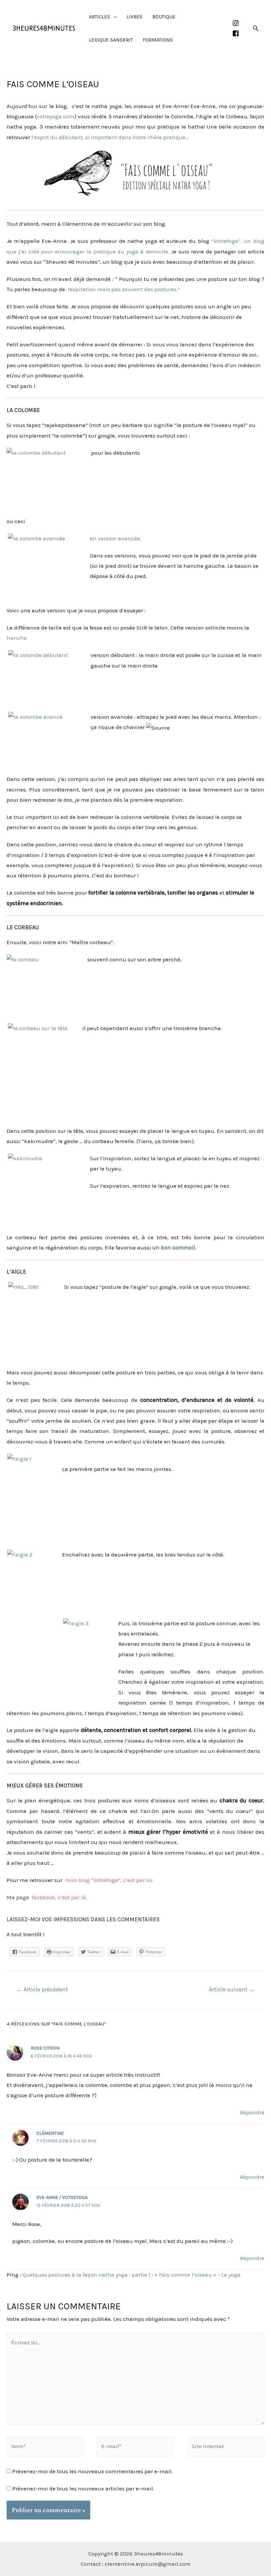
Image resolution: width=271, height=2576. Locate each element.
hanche (17, 638)
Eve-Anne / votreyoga (62, 2197)
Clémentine (50, 2133)
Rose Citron (45, 2048)
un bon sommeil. (174, 1248)
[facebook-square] (237, 33)
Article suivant (232, 1989)
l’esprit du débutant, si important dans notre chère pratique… (111, 137)
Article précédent (42, 1989)
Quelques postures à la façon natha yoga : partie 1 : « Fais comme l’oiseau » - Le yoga (132, 2275)
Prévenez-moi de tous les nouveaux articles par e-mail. (83, 2488)
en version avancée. (116, 538)
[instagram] (237, 23)
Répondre (252, 2112)
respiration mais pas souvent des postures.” (123, 289)
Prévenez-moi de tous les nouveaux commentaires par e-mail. (93, 2471)
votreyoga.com (56, 116)
